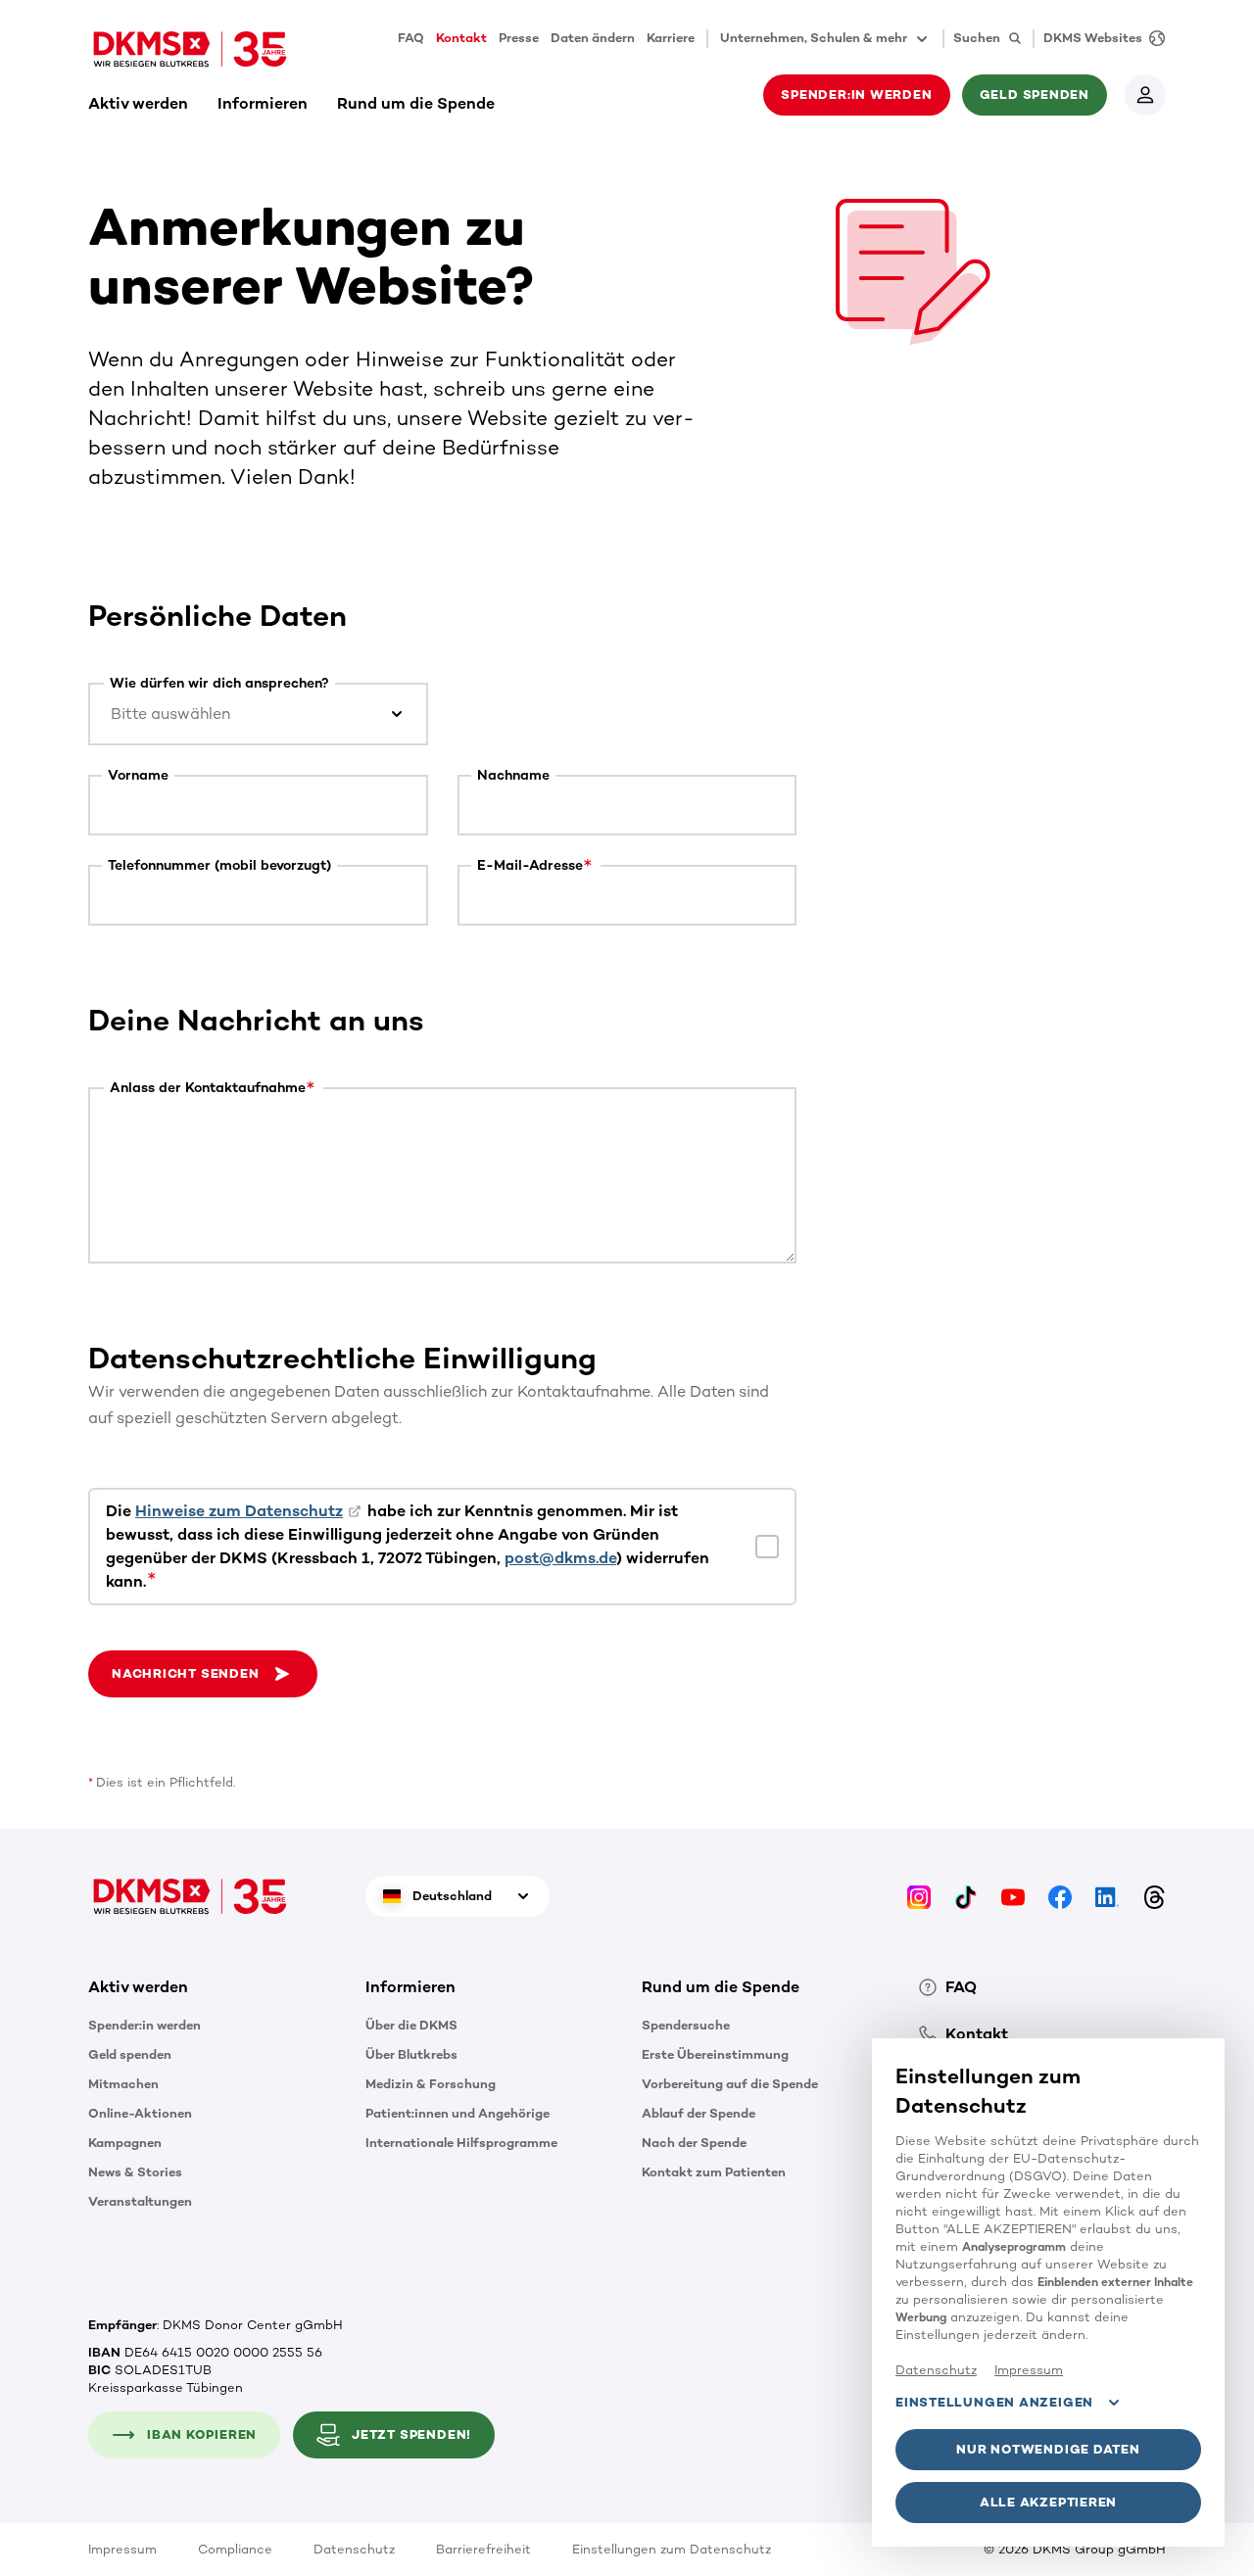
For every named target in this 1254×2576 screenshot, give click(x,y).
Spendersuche (686, 2025)
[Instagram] (919, 1896)
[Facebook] (1060, 1896)
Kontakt (461, 38)
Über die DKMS (411, 2025)
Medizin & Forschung (431, 2084)
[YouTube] (1013, 1896)
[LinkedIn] (1107, 1896)
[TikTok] (966, 1896)
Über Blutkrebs (411, 2054)
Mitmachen (123, 2084)
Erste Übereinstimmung (715, 2054)
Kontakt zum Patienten (714, 2172)
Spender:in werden (145, 2025)
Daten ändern (593, 38)
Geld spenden (130, 2054)
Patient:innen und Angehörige (458, 2113)
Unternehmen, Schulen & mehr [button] (814, 38)
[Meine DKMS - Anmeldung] (1145, 95)
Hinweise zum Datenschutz (239, 1511)
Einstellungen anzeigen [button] (994, 2402)
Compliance (235, 2549)
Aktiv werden (138, 103)
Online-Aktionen (140, 2113)
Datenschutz (354, 2549)
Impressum (122, 2549)
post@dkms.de (560, 1558)
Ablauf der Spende (699, 2113)
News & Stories (135, 2172)
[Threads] (1154, 1896)
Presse (519, 38)
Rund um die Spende (416, 103)
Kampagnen (125, 2143)
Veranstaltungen (140, 2201)
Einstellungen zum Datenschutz (672, 2549)
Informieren (263, 103)
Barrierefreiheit (483, 2549)
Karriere (671, 38)
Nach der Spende (694, 2143)
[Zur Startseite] (190, 49)
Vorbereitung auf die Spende (730, 2084)
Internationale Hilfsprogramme (461, 2143)
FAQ (411, 38)
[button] (203, 1674)
